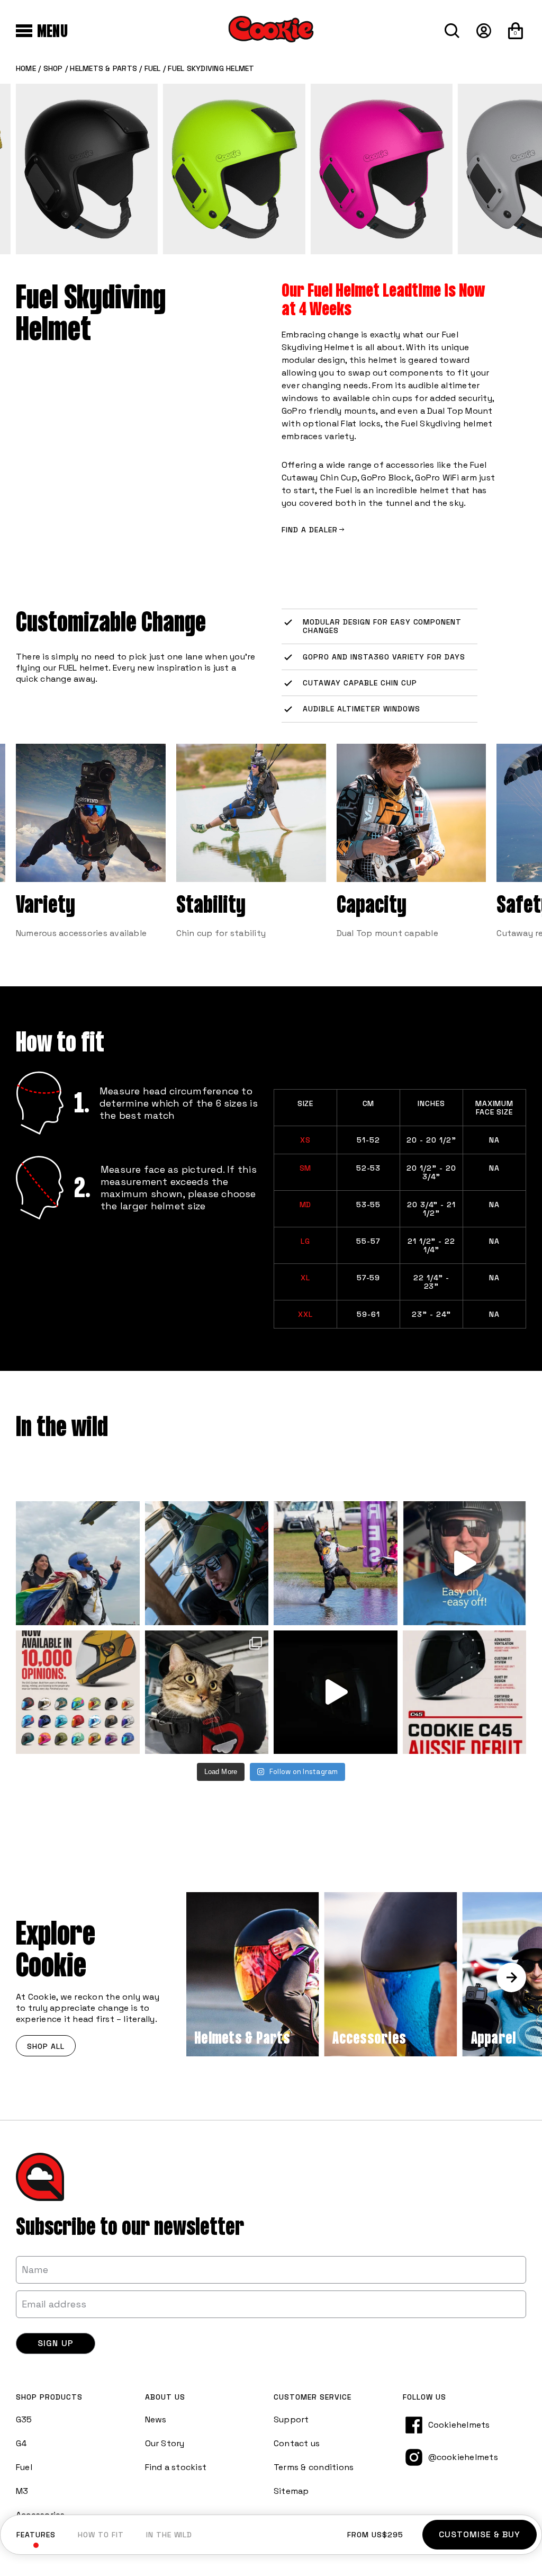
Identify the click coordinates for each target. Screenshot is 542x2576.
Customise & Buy (480, 2534)
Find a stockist (176, 2467)
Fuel (153, 68)
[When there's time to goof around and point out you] (336, 1563)
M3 (22, 2491)
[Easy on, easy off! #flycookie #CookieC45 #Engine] (465, 1563)
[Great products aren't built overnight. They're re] (336, 1692)
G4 (21, 2443)
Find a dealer (310, 530)
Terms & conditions (314, 2467)
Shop (53, 68)
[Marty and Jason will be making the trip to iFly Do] (465, 1692)
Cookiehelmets (459, 2425)
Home (26, 68)
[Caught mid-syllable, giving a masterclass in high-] (207, 1563)
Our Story (165, 2443)
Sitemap (291, 2491)
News (156, 2419)
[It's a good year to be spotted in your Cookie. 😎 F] (78, 1563)
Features (36, 2535)
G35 (24, 2419)
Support (291, 2419)
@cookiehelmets (463, 2457)
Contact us (297, 2443)
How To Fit (101, 2535)
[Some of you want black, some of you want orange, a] (78, 1692)
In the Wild (169, 2535)
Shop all (46, 2046)
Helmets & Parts (103, 68)
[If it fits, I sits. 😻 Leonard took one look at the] (207, 1692)
